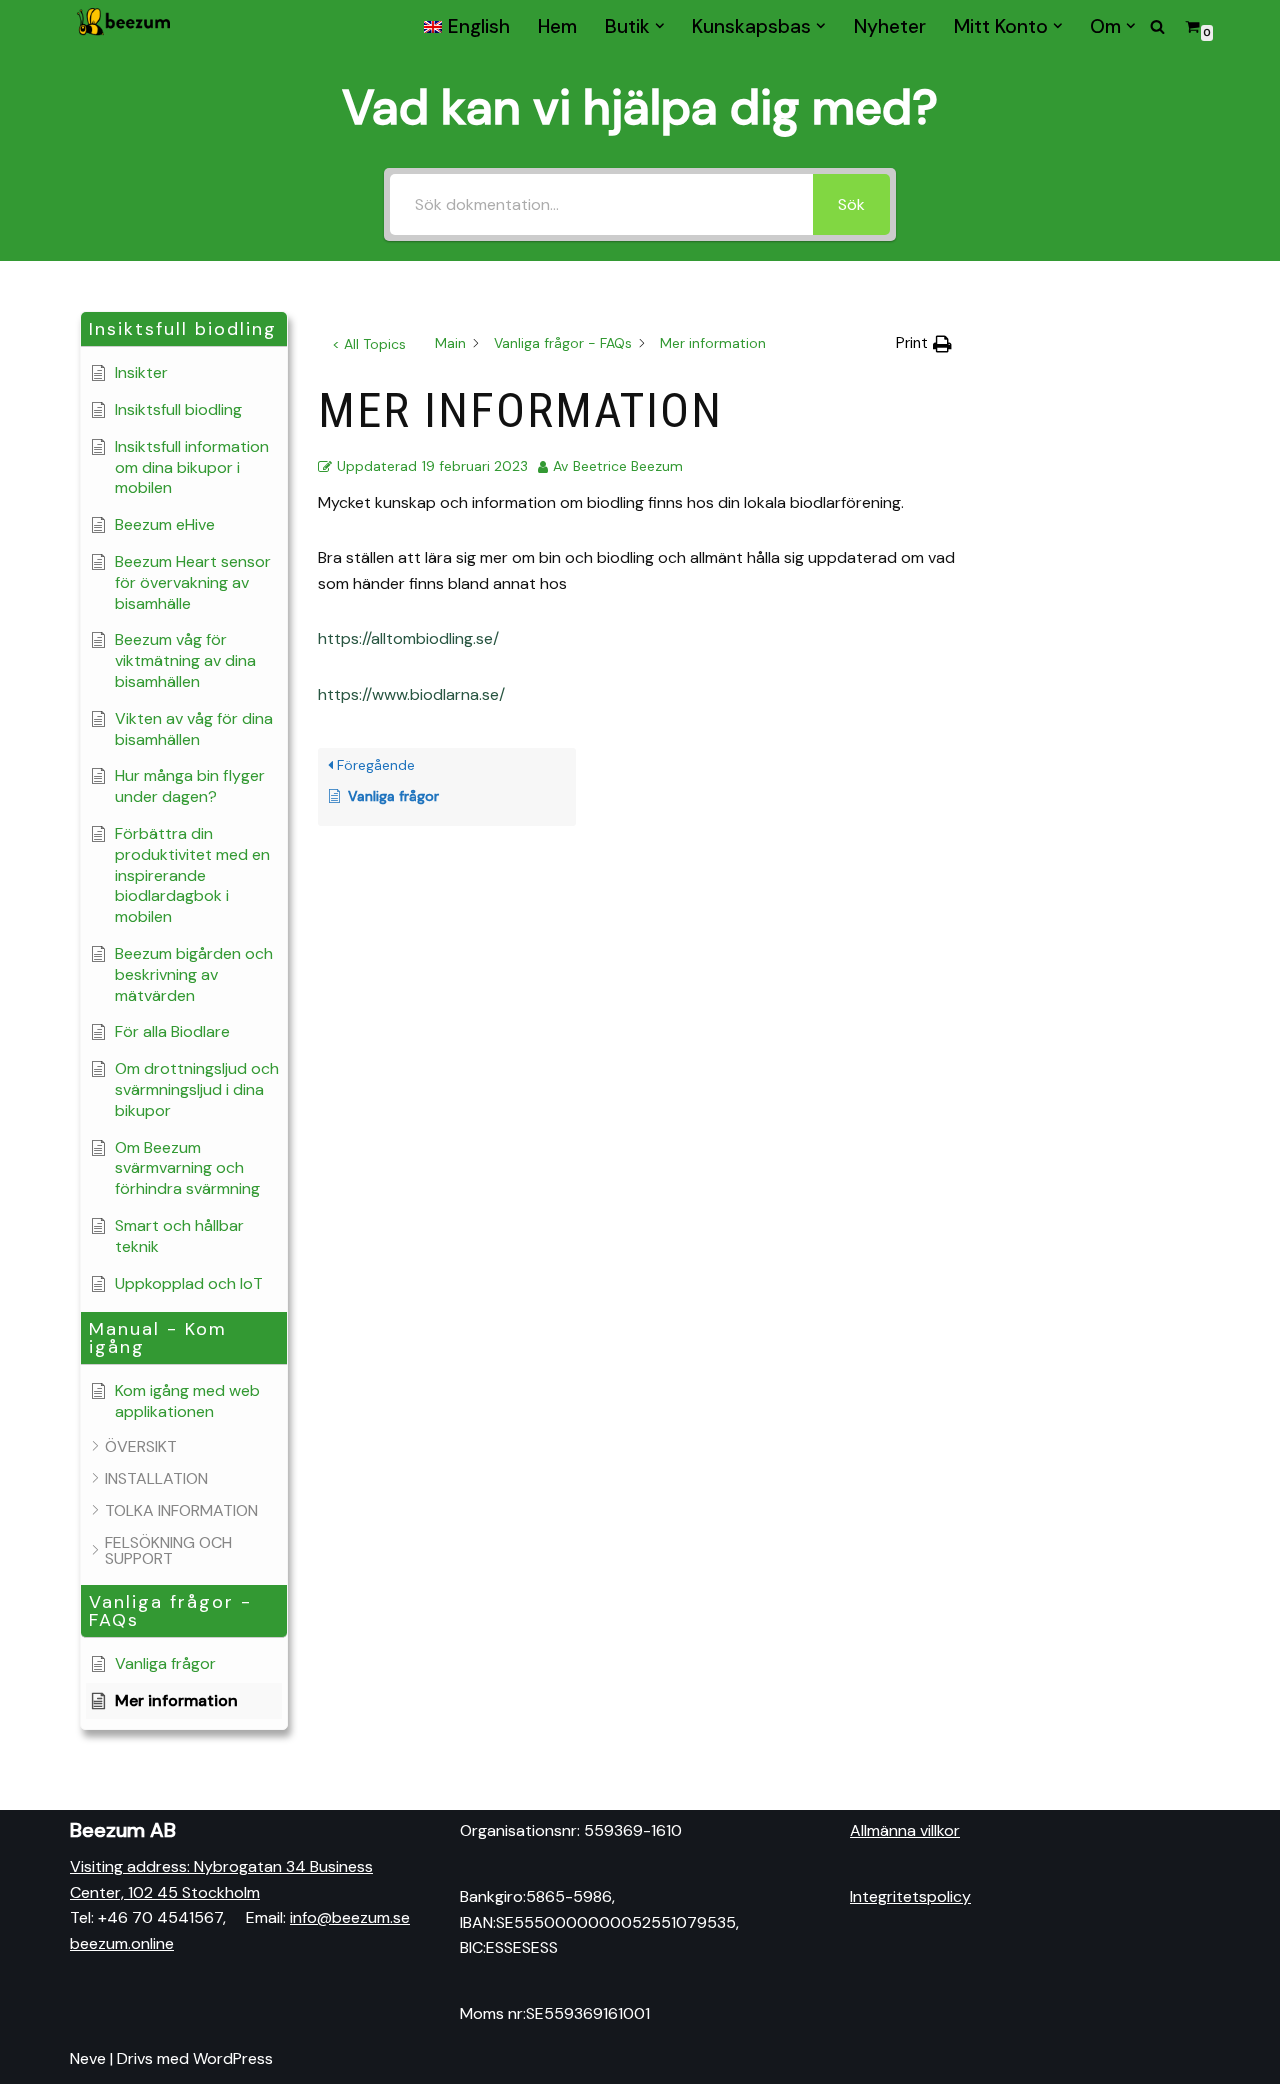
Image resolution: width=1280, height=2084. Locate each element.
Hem (557, 26)
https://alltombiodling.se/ (408, 638)
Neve (88, 2058)
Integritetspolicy (910, 1896)
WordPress (233, 2058)
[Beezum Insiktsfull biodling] (125, 26)
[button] (660, 26)
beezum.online (122, 1943)
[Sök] (1157, 26)
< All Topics (369, 344)
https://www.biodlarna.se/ (411, 694)
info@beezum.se (350, 1917)
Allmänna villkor (905, 1830)
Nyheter (890, 26)
